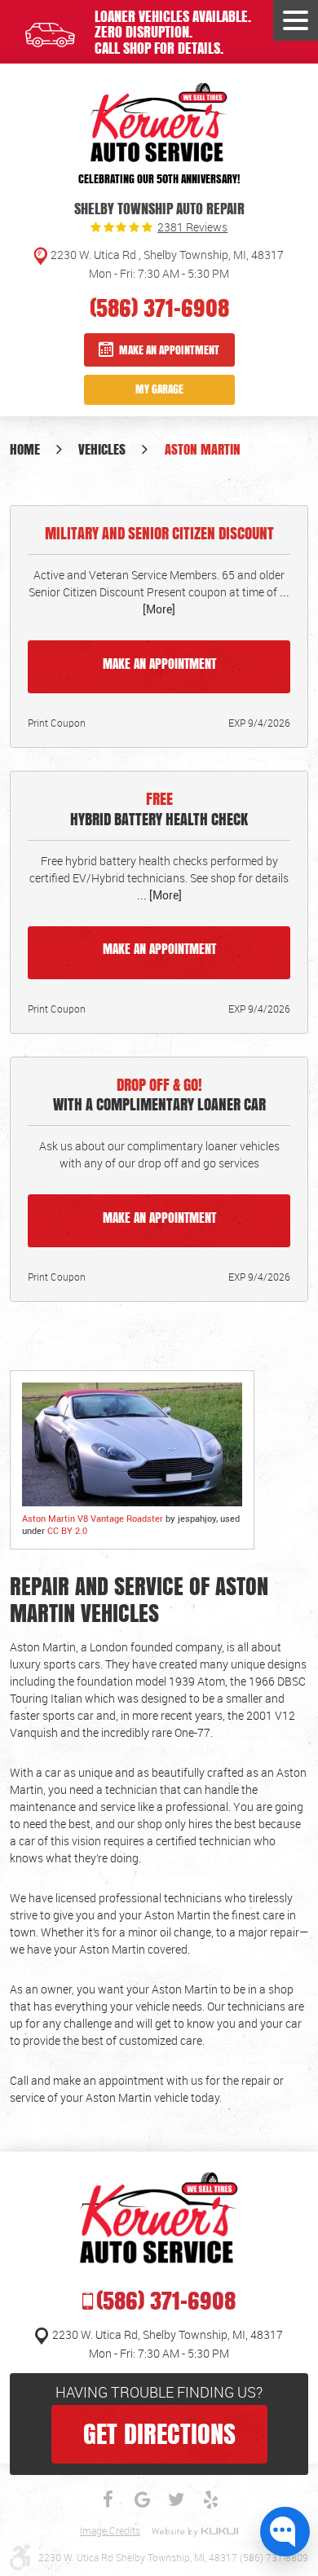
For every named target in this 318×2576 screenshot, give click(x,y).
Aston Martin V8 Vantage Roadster (93, 1518)
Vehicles (102, 449)
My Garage (159, 389)
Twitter (176, 2499)
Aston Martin (203, 449)
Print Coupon (57, 723)
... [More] (159, 895)
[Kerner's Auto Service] (159, 123)
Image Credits (110, 2531)
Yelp (210, 2499)
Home (25, 449)
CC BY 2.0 (67, 1530)
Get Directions (159, 2433)
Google (142, 2499)
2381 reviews (192, 227)
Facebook (108, 2499)
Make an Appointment (169, 350)
